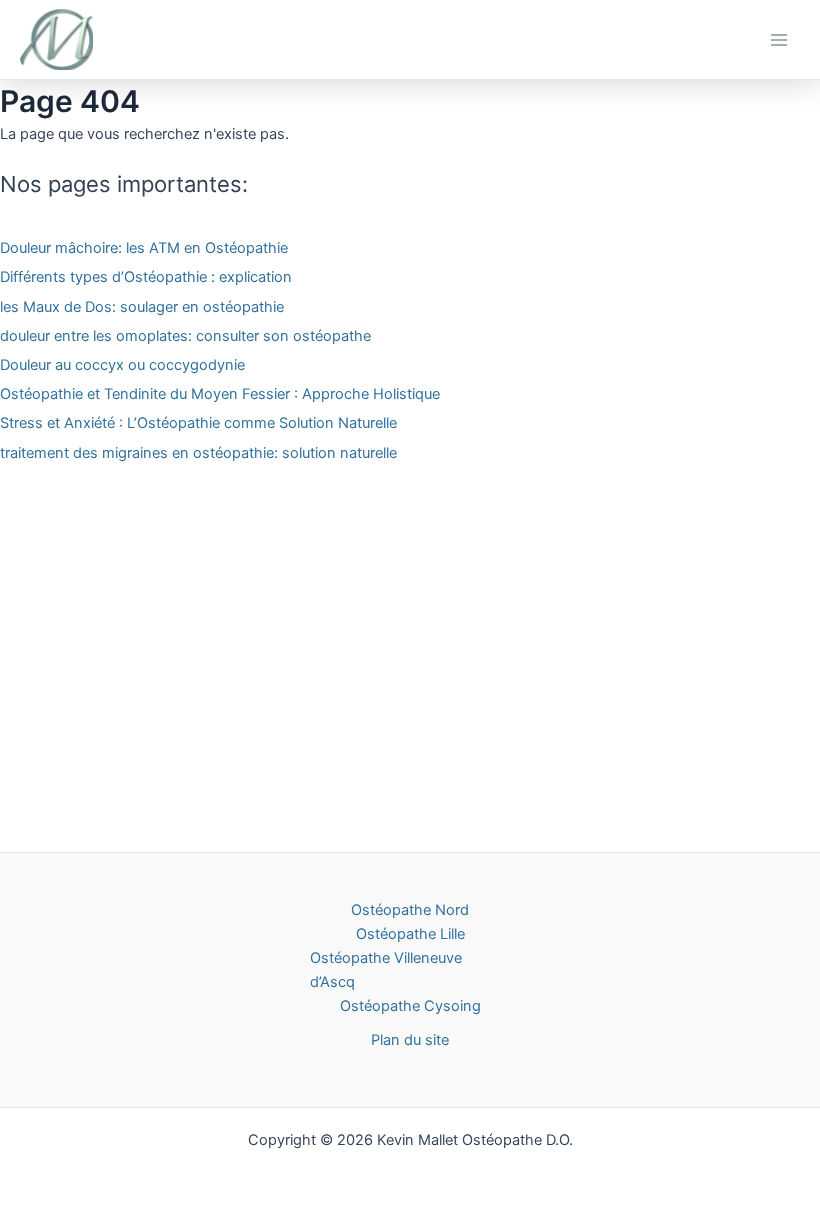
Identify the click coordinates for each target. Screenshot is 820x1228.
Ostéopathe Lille (410, 934)
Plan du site (410, 1040)
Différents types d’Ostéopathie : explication (146, 277)
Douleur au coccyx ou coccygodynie (122, 365)
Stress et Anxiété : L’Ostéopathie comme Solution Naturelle (198, 423)
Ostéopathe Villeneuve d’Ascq (386, 970)
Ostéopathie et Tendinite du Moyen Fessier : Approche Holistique (220, 394)
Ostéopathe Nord (410, 910)
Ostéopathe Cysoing (410, 1006)
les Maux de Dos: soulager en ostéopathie (142, 307)
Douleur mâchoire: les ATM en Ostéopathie (144, 248)
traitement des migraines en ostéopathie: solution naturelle (198, 453)
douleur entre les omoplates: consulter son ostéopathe (185, 336)
